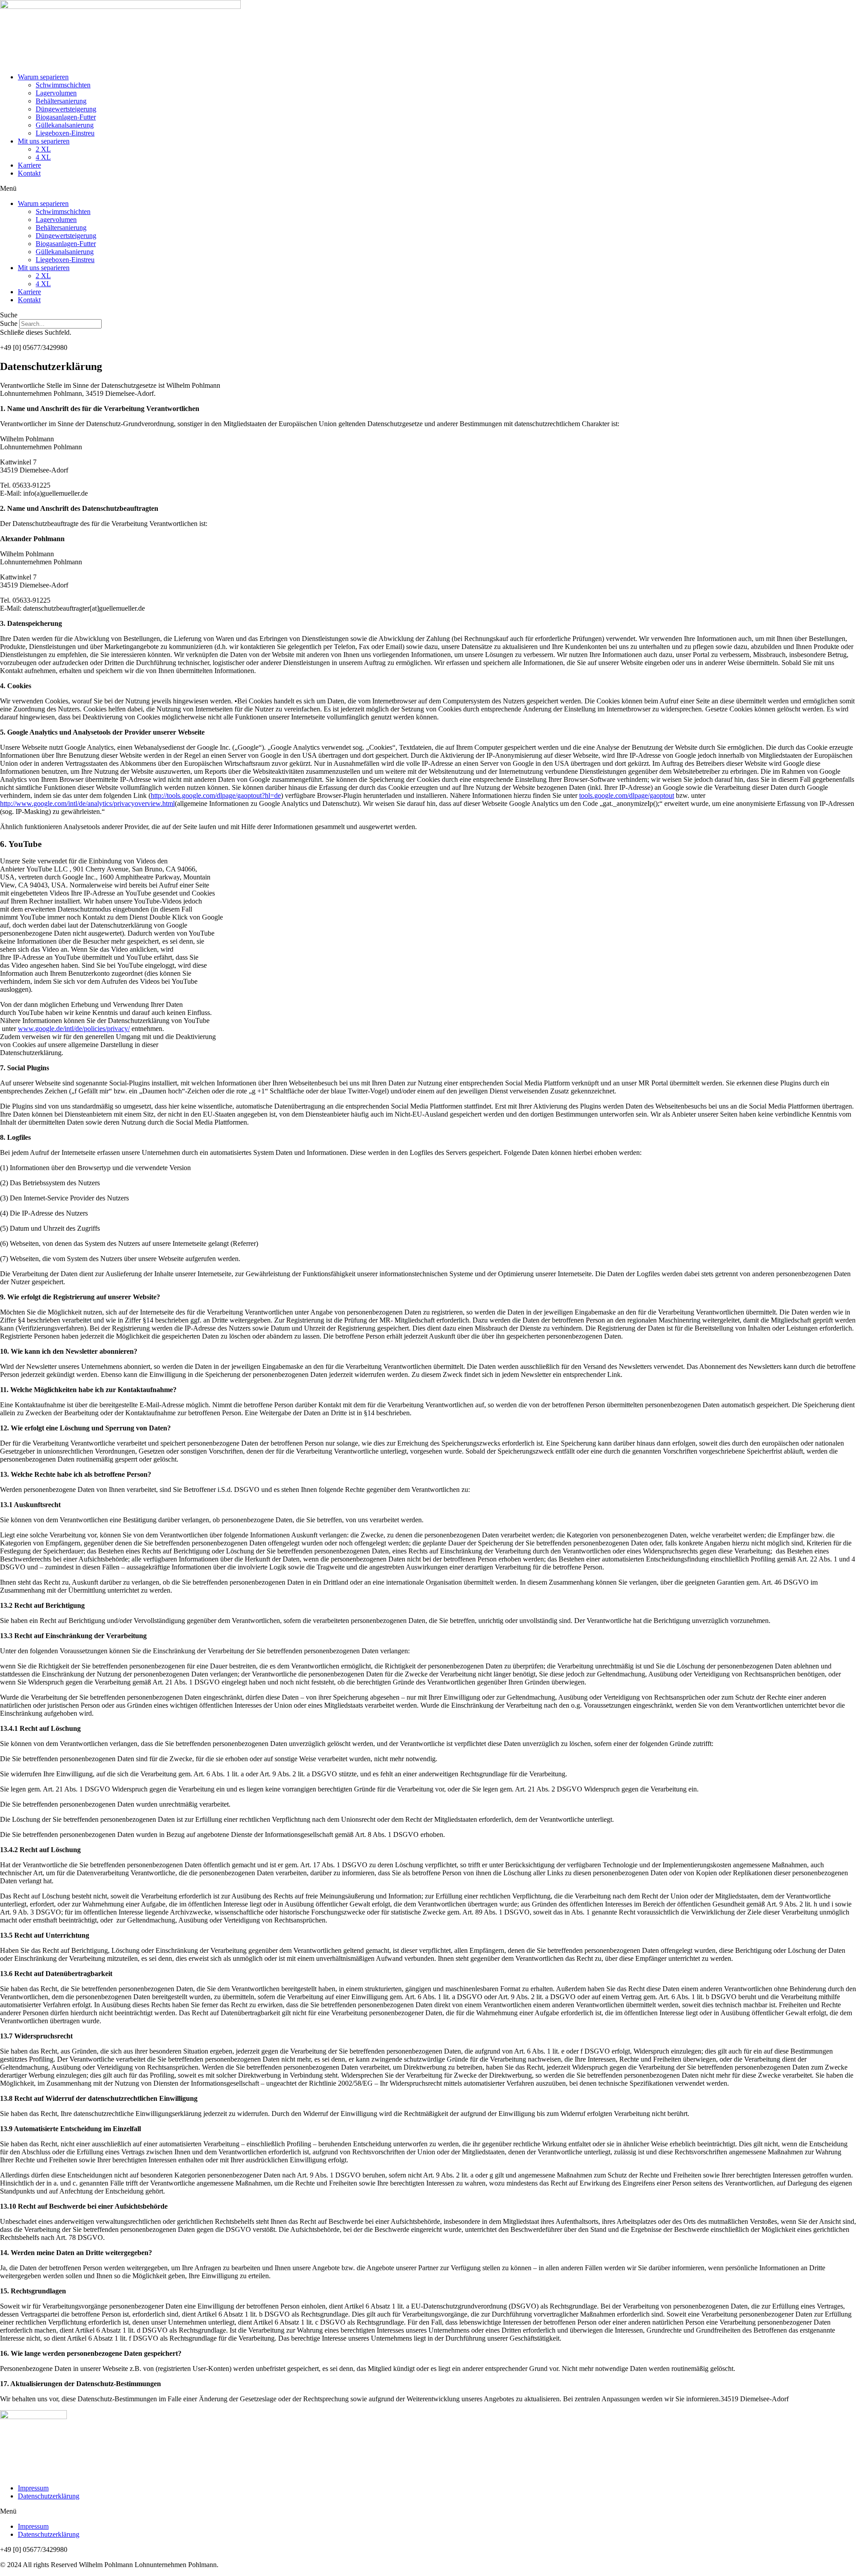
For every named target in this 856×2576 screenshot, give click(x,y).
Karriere (29, 165)
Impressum (33, 2488)
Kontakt (29, 173)
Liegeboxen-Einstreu (65, 133)
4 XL (43, 157)
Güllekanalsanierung (65, 125)
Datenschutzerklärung (49, 2496)
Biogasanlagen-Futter (66, 117)
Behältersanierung (61, 101)
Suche (9, 323)
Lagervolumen (56, 93)
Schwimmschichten (63, 85)
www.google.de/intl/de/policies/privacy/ (74, 1029)
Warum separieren (43, 77)
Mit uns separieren (44, 141)
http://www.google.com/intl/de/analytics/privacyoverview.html (87, 803)
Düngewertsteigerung (66, 109)
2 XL (43, 149)
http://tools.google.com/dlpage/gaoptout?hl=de (216, 795)
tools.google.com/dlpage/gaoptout (627, 795)
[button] (428, 189)
